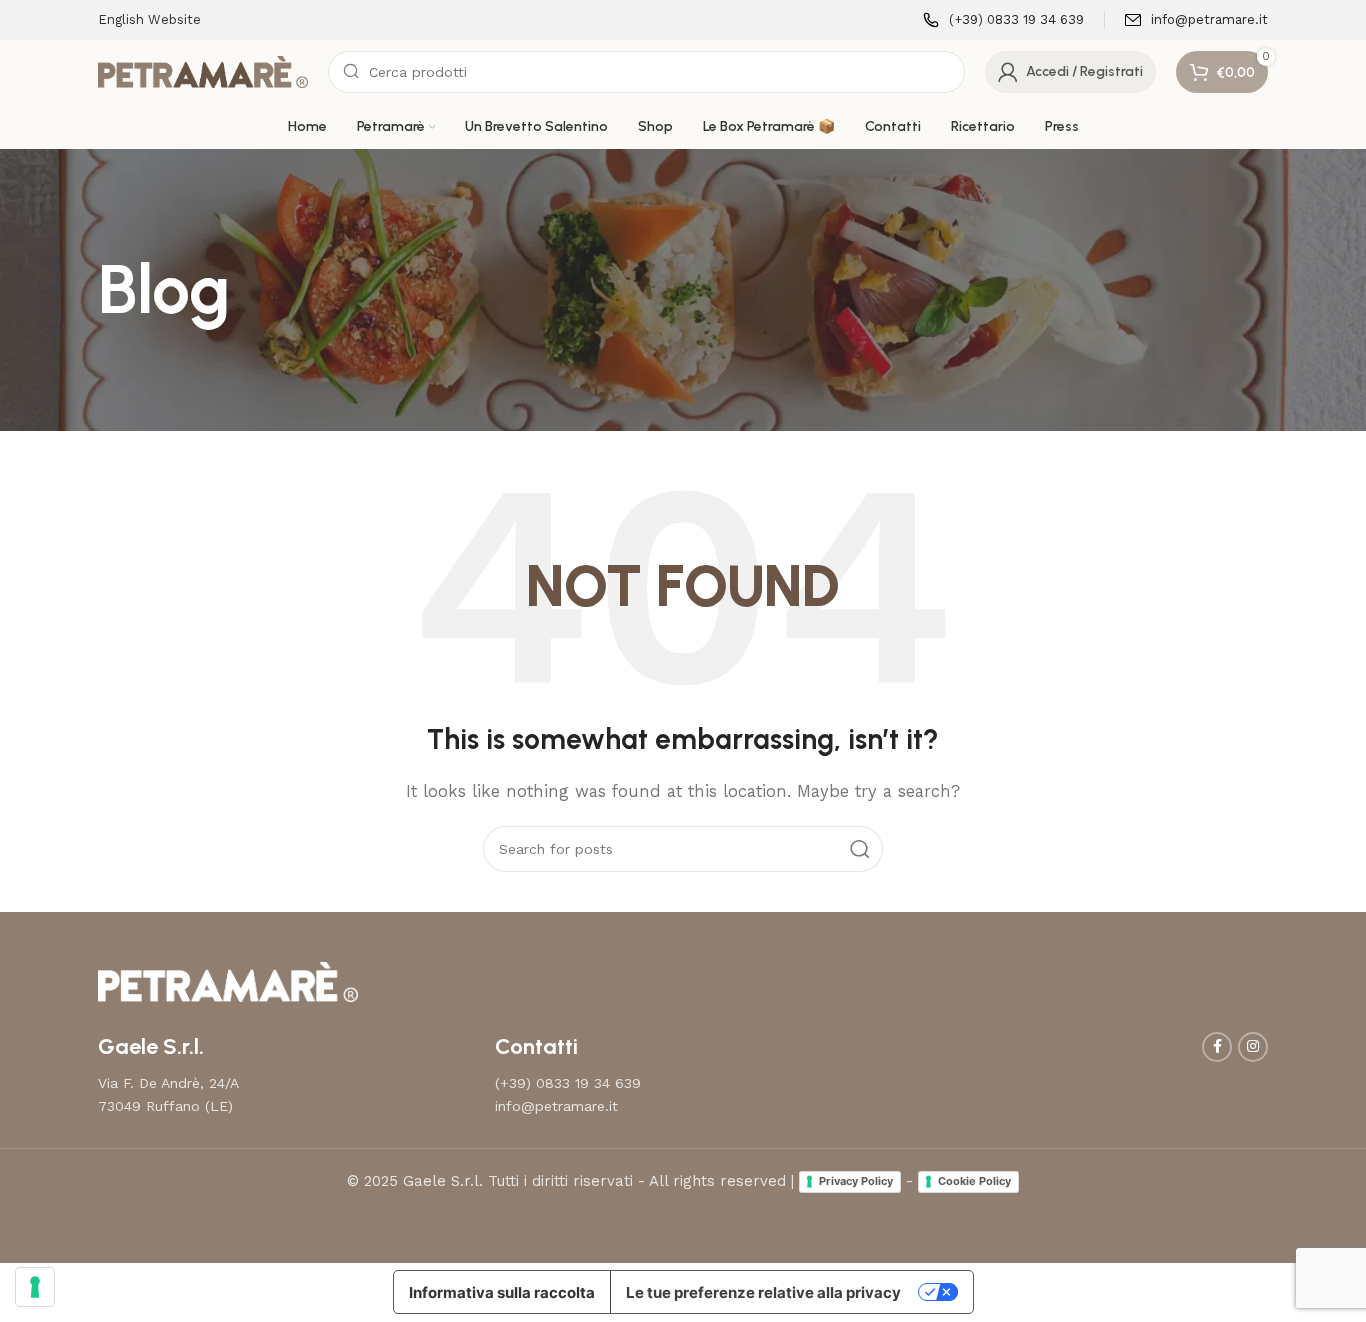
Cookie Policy (974, 1181)
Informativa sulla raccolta (502, 1292)
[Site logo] (203, 71)
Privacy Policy (856, 1181)
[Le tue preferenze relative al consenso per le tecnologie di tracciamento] (35, 1287)
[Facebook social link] (1217, 1047)
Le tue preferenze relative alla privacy (763, 1292)
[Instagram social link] (1253, 1047)
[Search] (860, 849)
